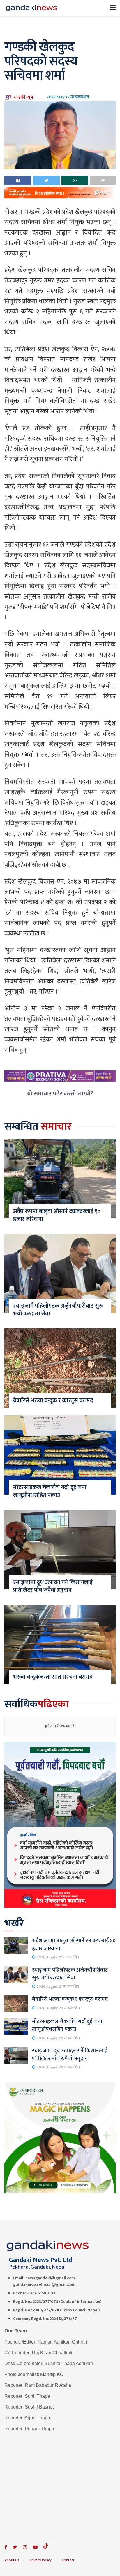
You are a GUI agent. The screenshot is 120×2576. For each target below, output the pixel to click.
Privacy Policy (40, 2560)
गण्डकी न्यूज (24, 97)
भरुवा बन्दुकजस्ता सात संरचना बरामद (53, 1677)
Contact (68, 2560)
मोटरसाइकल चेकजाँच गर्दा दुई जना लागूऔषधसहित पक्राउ (50, 1491)
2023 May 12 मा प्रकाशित (68, 97)
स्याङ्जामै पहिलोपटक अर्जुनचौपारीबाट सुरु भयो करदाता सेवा (58, 1310)
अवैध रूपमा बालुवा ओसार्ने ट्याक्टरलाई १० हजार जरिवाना (57, 1215)
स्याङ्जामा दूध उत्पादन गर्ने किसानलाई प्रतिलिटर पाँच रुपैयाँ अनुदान (53, 1586)
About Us (12, 2560)
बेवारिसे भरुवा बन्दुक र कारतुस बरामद (53, 1400)
